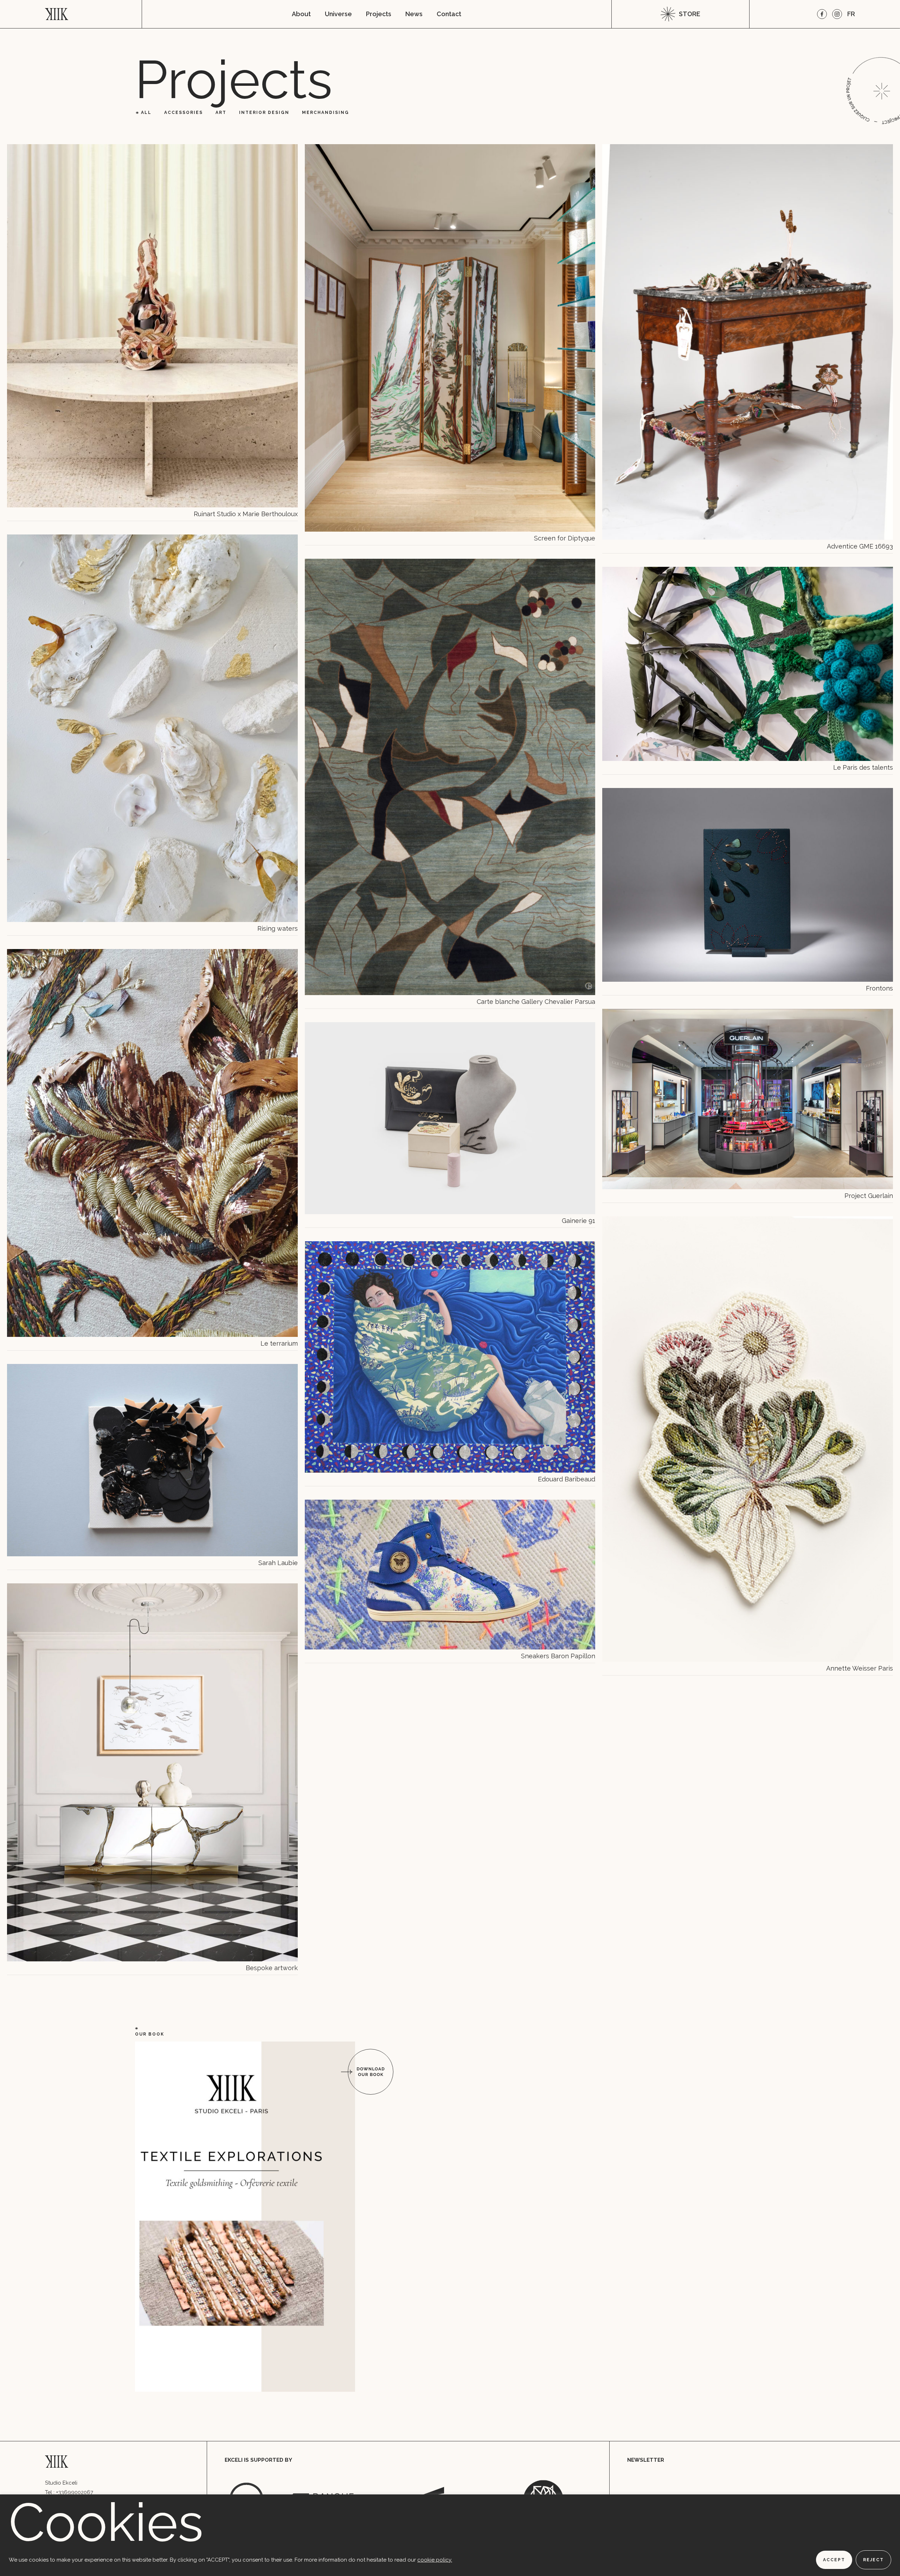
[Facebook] (822, 14)
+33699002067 (75, 2492)
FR (851, 14)
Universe (338, 14)
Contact (449, 14)
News (414, 14)
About (301, 14)
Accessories (184, 113)
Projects (379, 14)
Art (221, 113)
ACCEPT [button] (834, 2560)
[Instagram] (837, 14)
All (146, 113)
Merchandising (326, 113)
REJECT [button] (873, 2560)
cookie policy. (435, 2560)
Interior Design (264, 113)
